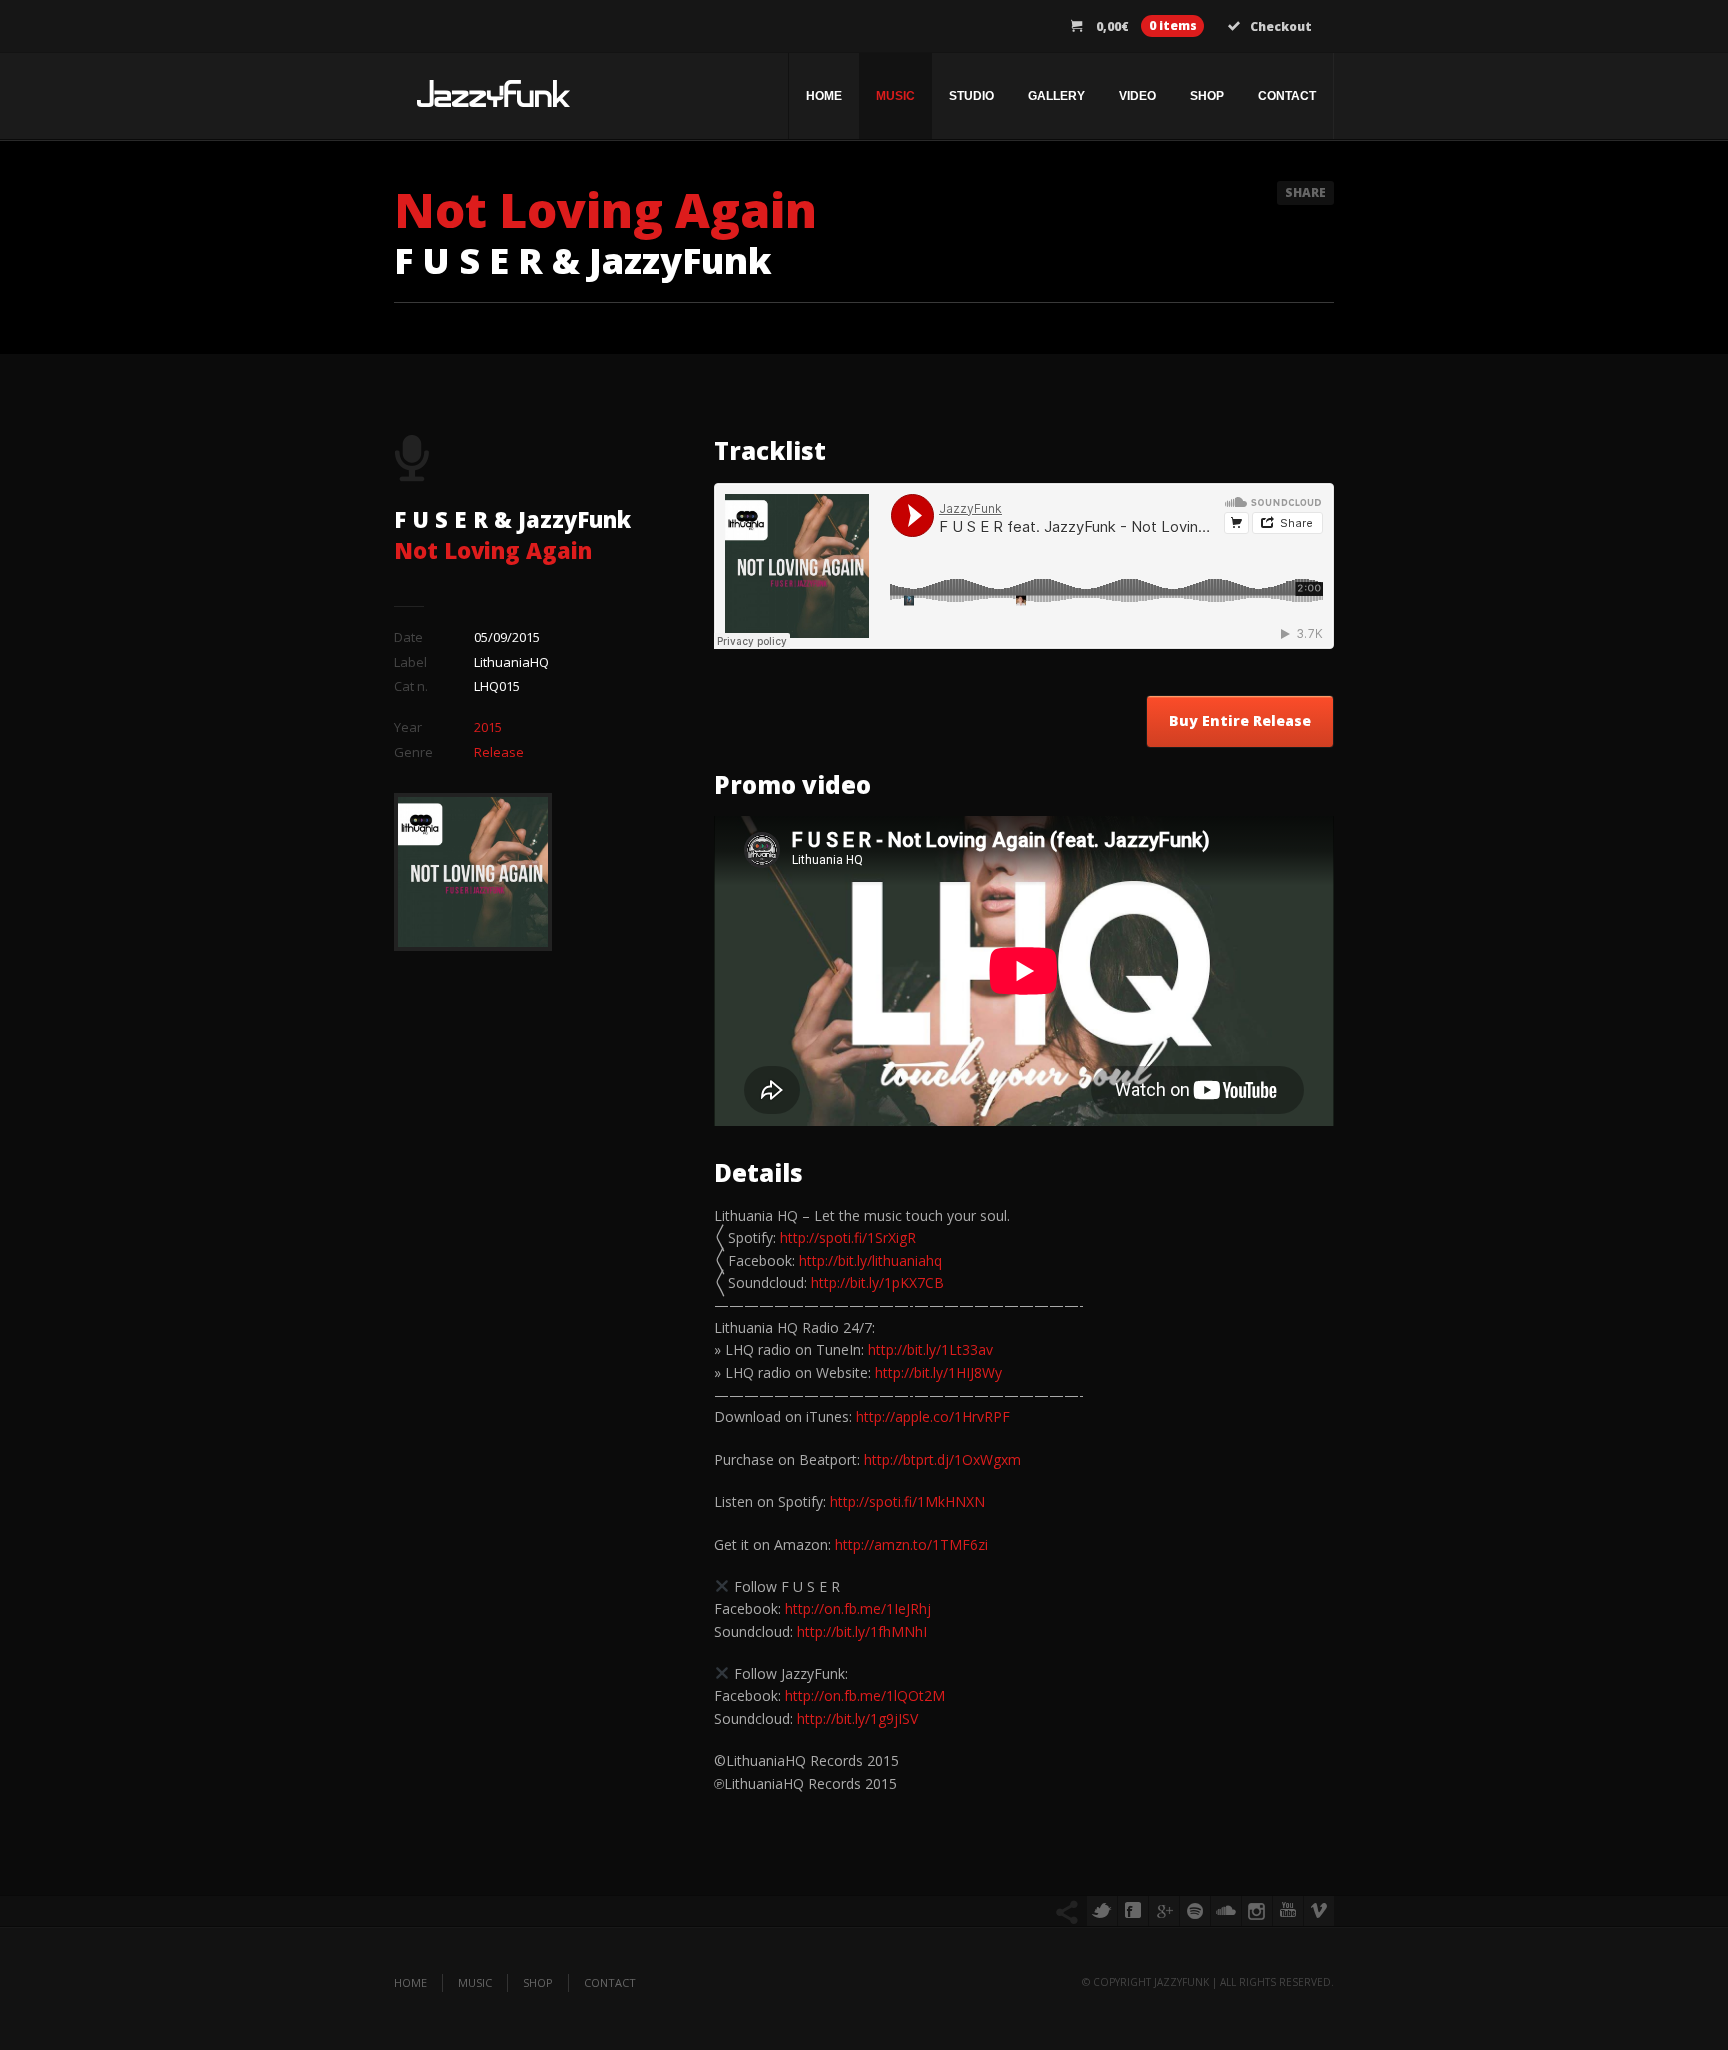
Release (499, 752)
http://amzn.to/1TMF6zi (911, 1544)
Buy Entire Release (1240, 720)
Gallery (1056, 96)
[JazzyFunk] (494, 101)
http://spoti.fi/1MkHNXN (907, 1501)
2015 (488, 727)
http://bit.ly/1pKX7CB (877, 1282)
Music (895, 96)
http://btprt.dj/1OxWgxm (942, 1459)
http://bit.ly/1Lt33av (930, 1349)
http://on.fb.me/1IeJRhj (858, 1608)
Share (1305, 192)
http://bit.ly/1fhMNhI (862, 1631)
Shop (1207, 96)
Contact (1287, 96)
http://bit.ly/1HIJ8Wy (938, 1372)
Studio (971, 96)
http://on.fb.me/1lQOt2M (865, 1695)
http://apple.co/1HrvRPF (933, 1416)
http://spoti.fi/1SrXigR (848, 1237)
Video (1137, 96)
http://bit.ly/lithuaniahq (870, 1260)
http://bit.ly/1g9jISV (857, 1718)
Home (824, 96)
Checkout (1281, 26)
